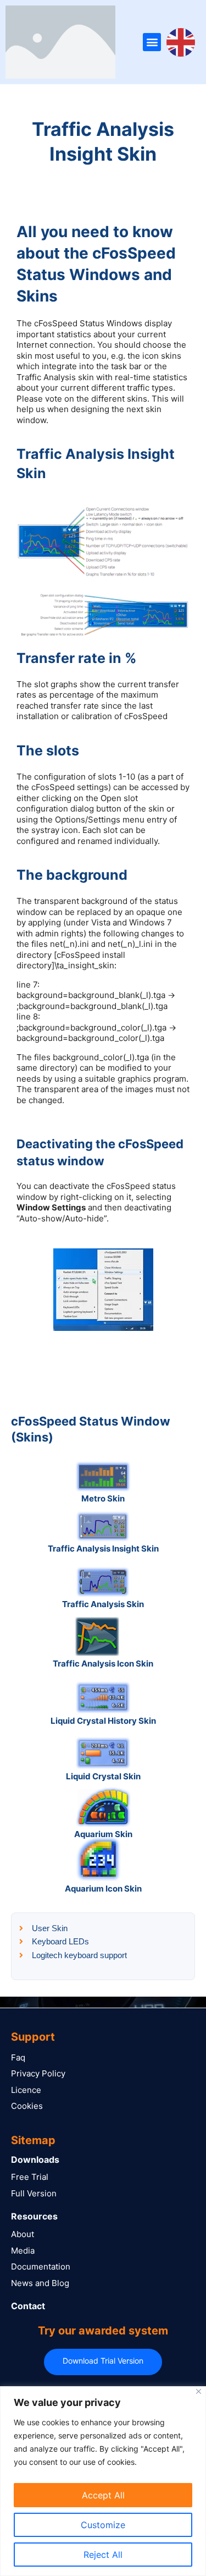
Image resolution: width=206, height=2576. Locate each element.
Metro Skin (103, 1498)
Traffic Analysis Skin (103, 1604)
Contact (28, 2306)
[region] (103, 2481)
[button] (152, 42)
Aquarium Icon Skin (103, 1889)
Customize (103, 2525)
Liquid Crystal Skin (103, 1776)
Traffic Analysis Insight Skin (103, 1549)
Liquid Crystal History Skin (103, 1721)
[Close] (199, 2391)
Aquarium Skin (103, 1834)
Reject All (103, 2555)
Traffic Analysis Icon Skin (103, 1664)
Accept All (103, 2495)
